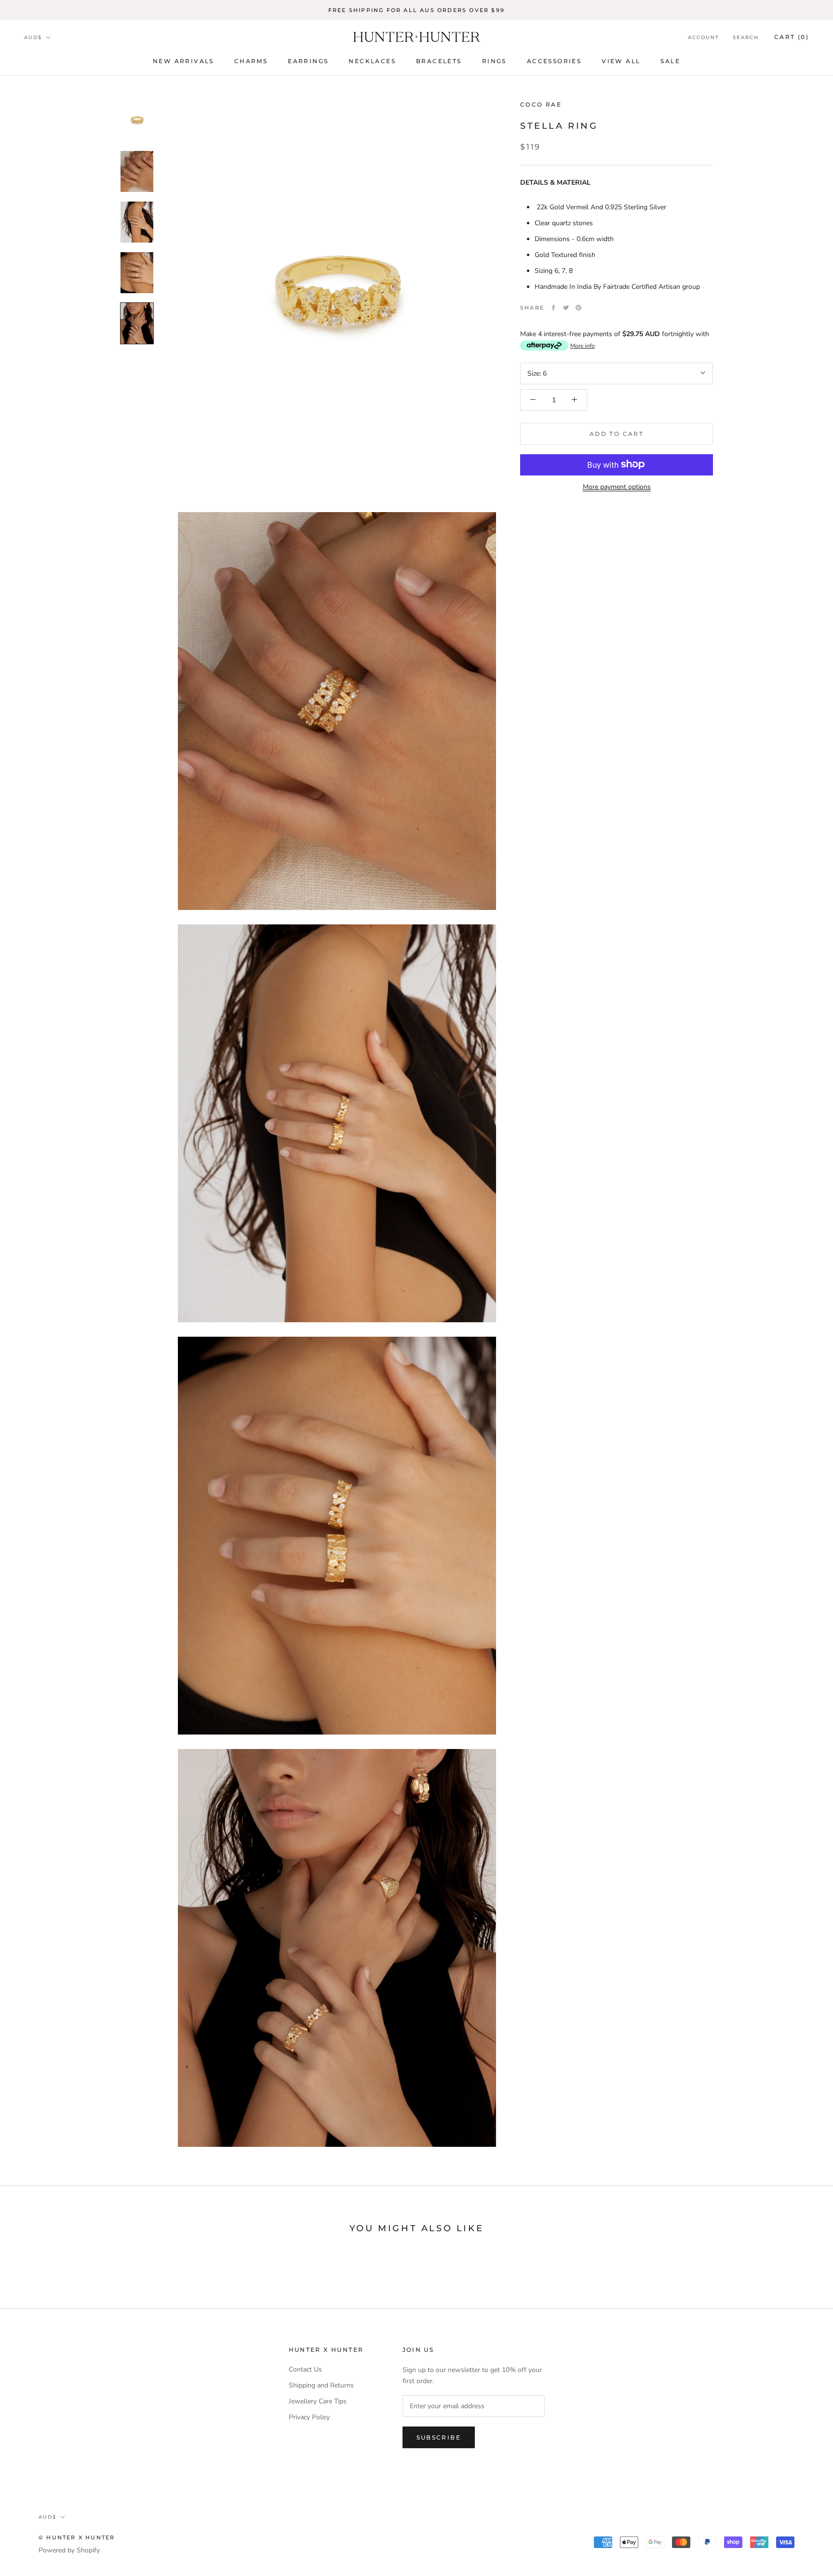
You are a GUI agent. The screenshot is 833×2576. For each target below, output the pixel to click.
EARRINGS (308, 61)
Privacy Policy (309, 2417)
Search (746, 37)
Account (704, 37)
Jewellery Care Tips (318, 2401)
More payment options (617, 486)
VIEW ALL (621, 61)
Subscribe (439, 2437)
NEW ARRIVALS (183, 61)
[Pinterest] (578, 308)
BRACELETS (439, 61)
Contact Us (305, 2369)
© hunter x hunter (77, 2537)
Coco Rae (541, 104)
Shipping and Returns (321, 2385)
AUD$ (33, 37)
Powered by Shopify (69, 2550)
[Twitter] (566, 308)
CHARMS (251, 61)
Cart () (792, 37)
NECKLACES (372, 61)
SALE (670, 61)
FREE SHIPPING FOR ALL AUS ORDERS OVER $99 (416, 10)
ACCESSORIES (554, 61)
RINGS (494, 61)
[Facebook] (553, 308)
